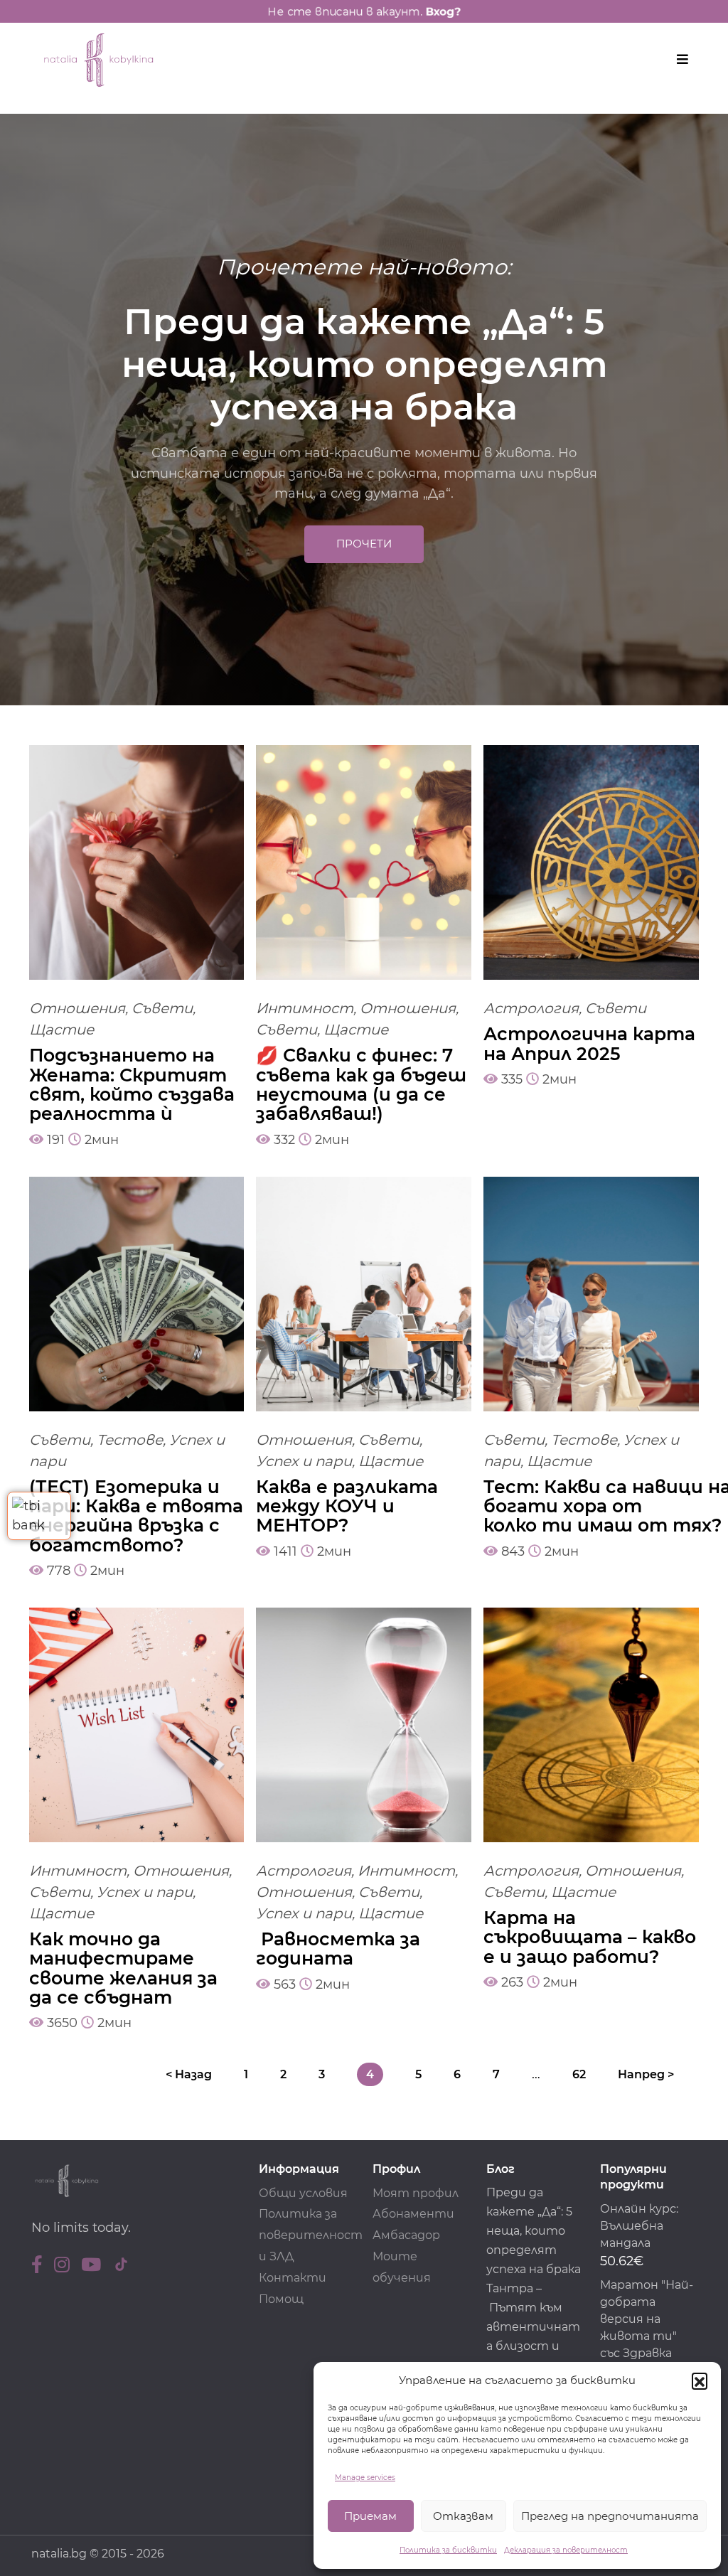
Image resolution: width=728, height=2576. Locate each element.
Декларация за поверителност (566, 2550)
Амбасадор (406, 2235)
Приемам (370, 2516)
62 (579, 2074)
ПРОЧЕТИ (364, 544)
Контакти (293, 2278)
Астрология (531, 1008)
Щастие (61, 1030)
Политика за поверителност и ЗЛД (311, 2235)
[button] (700, 2380)
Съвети (162, 1008)
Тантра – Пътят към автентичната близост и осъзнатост (533, 2327)
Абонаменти (413, 2214)
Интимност (305, 1008)
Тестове (130, 1440)
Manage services (365, 2478)
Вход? (447, 12)
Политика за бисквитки (448, 2550)
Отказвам (463, 2516)
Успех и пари (304, 1461)
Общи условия (303, 2193)
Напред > (646, 2074)
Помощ (281, 2299)
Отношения (77, 1008)
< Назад (189, 2074)
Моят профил (416, 2193)
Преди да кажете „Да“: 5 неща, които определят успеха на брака (534, 2231)
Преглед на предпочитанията (610, 2516)
